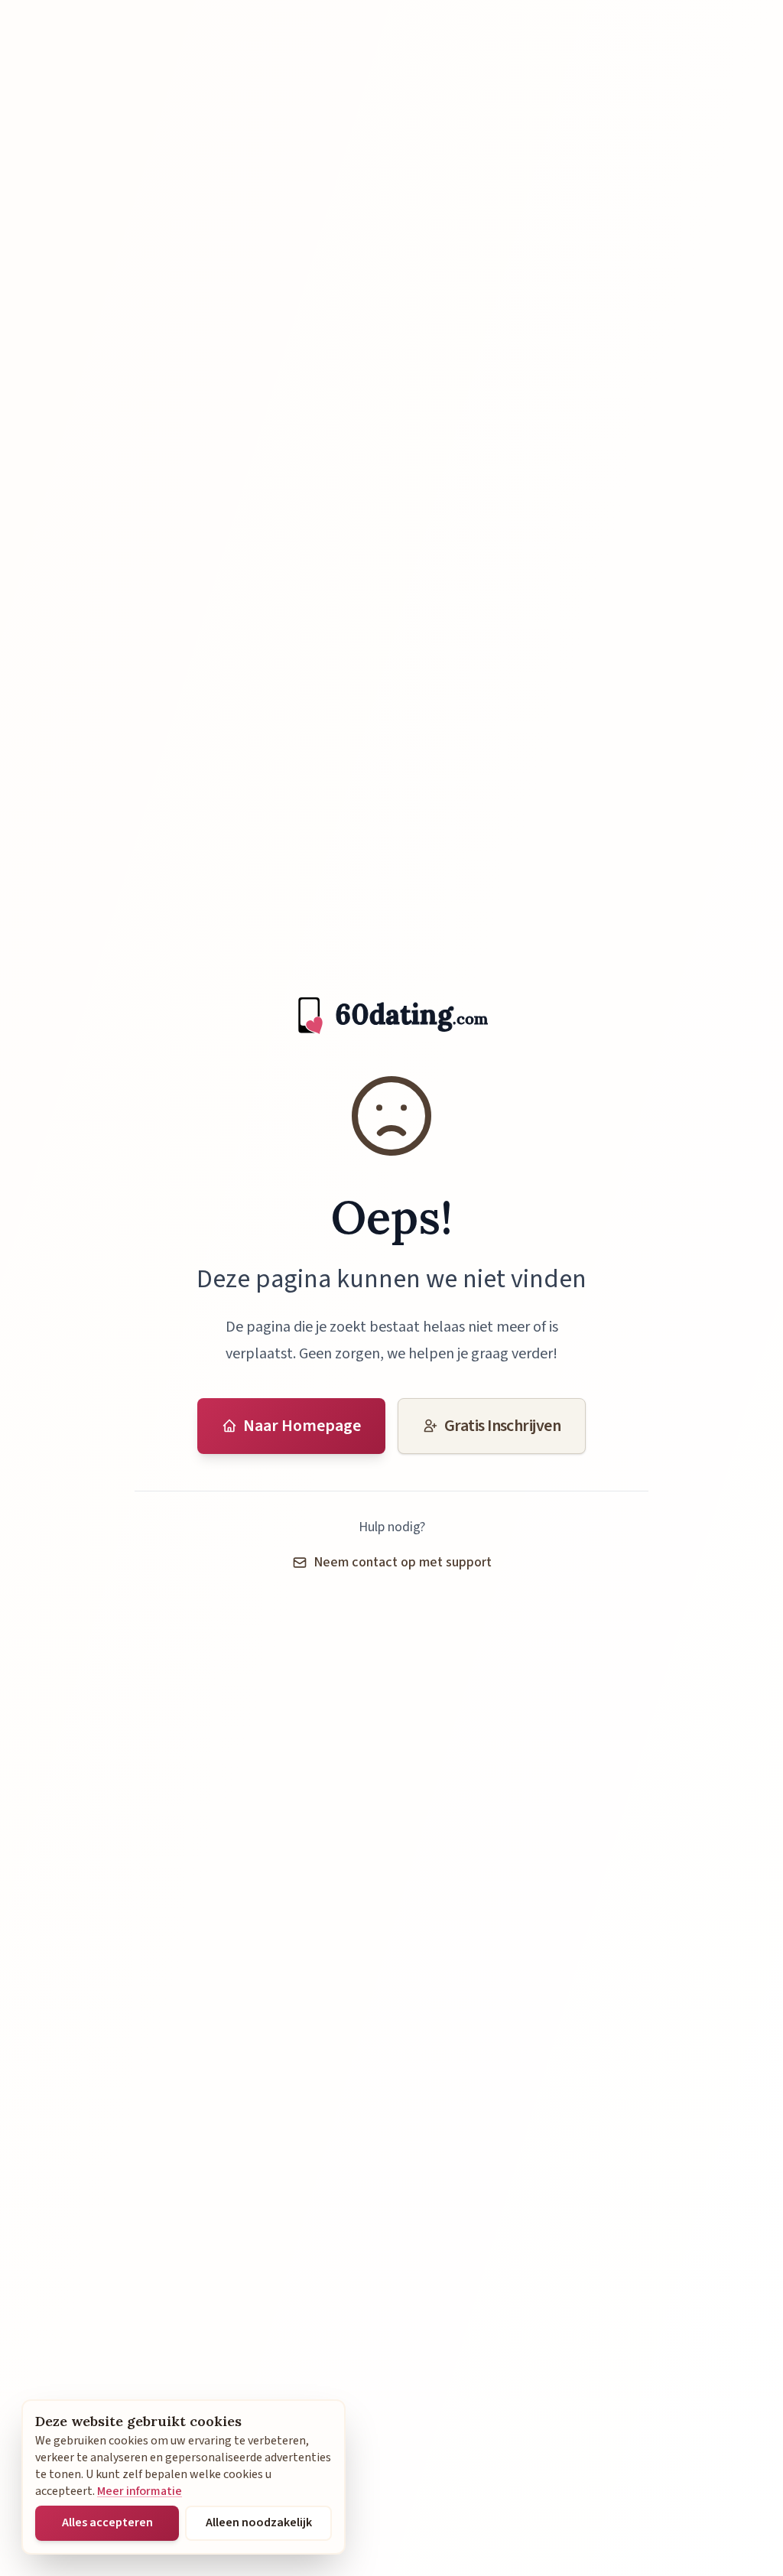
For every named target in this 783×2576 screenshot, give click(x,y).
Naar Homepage (302, 1426)
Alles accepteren (107, 2522)
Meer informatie (140, 2491)
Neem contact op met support (403, 1562)
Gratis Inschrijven (502, 1426)
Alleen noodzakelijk (259, 2522)
